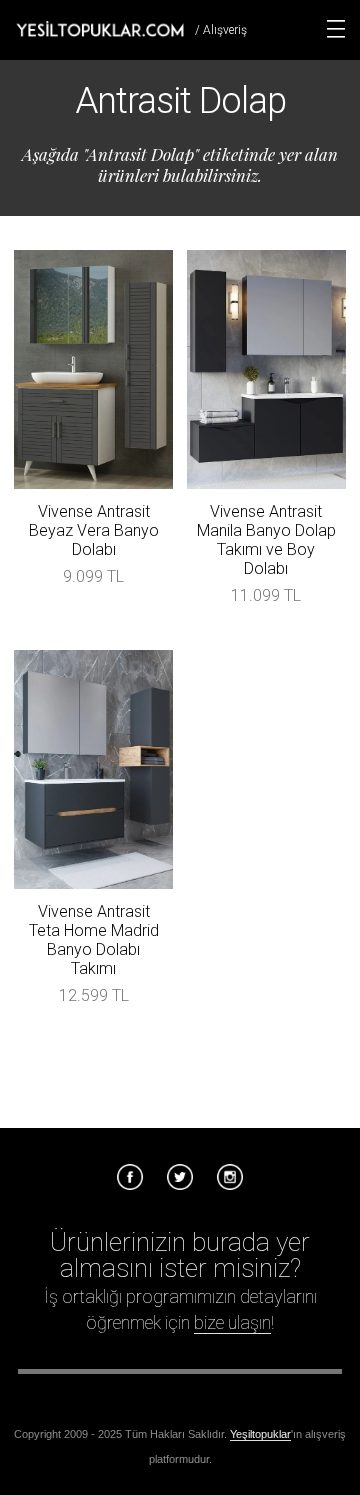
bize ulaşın (232, 1322)
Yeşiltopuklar (260, 1434)
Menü (336, 29)
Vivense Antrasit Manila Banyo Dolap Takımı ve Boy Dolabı (266, 540)
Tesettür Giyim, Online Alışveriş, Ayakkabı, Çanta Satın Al (100, 29)
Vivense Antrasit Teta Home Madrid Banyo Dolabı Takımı (94, 940)
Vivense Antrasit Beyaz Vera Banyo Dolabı (94, 530)
